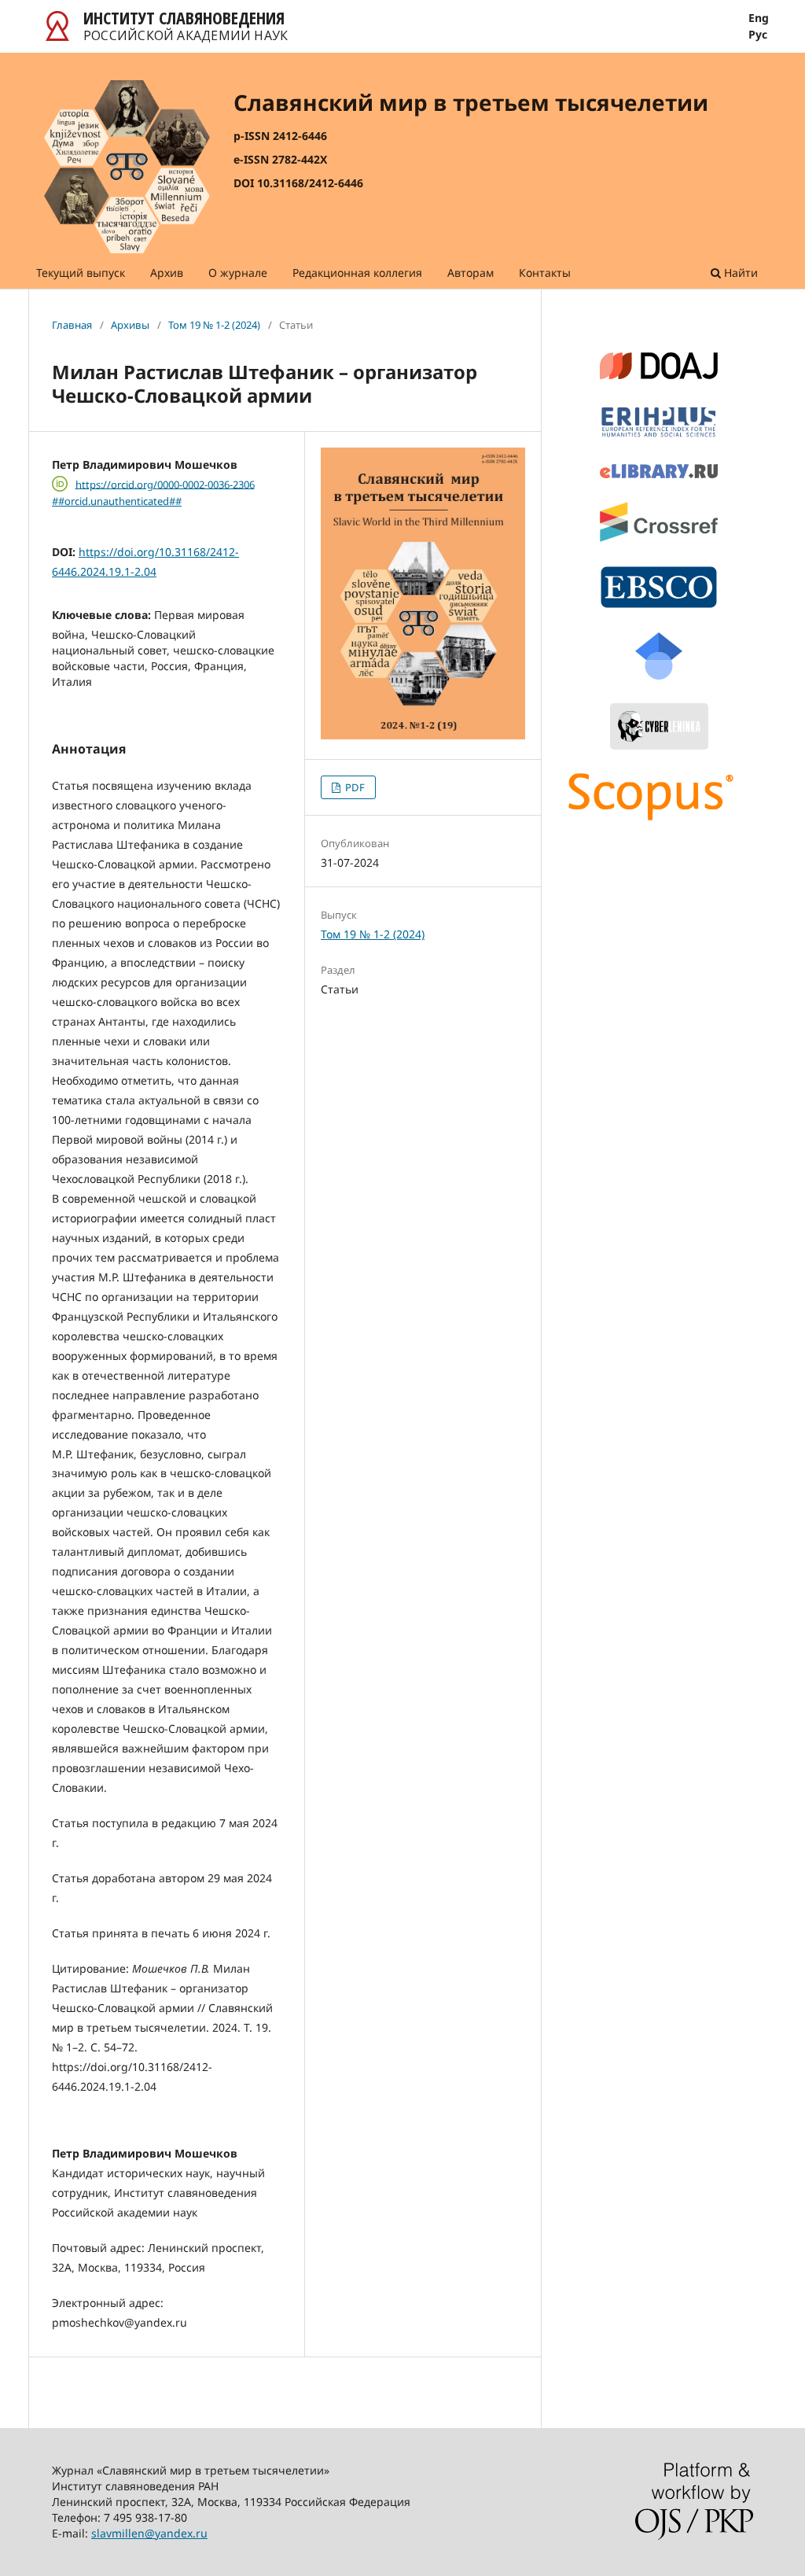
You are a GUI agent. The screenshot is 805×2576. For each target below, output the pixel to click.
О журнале (238, 273)
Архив (167, 273)
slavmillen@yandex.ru (149, 2533)
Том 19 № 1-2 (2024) (214, 325)
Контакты (545, 273)
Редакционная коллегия (357, 273)
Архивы (130, 325)
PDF (354, 787)
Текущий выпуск (81, 273)
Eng (759, 18)
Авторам (471, 273)
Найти (739, 273)
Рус (758, 35)
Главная (72, 325)
